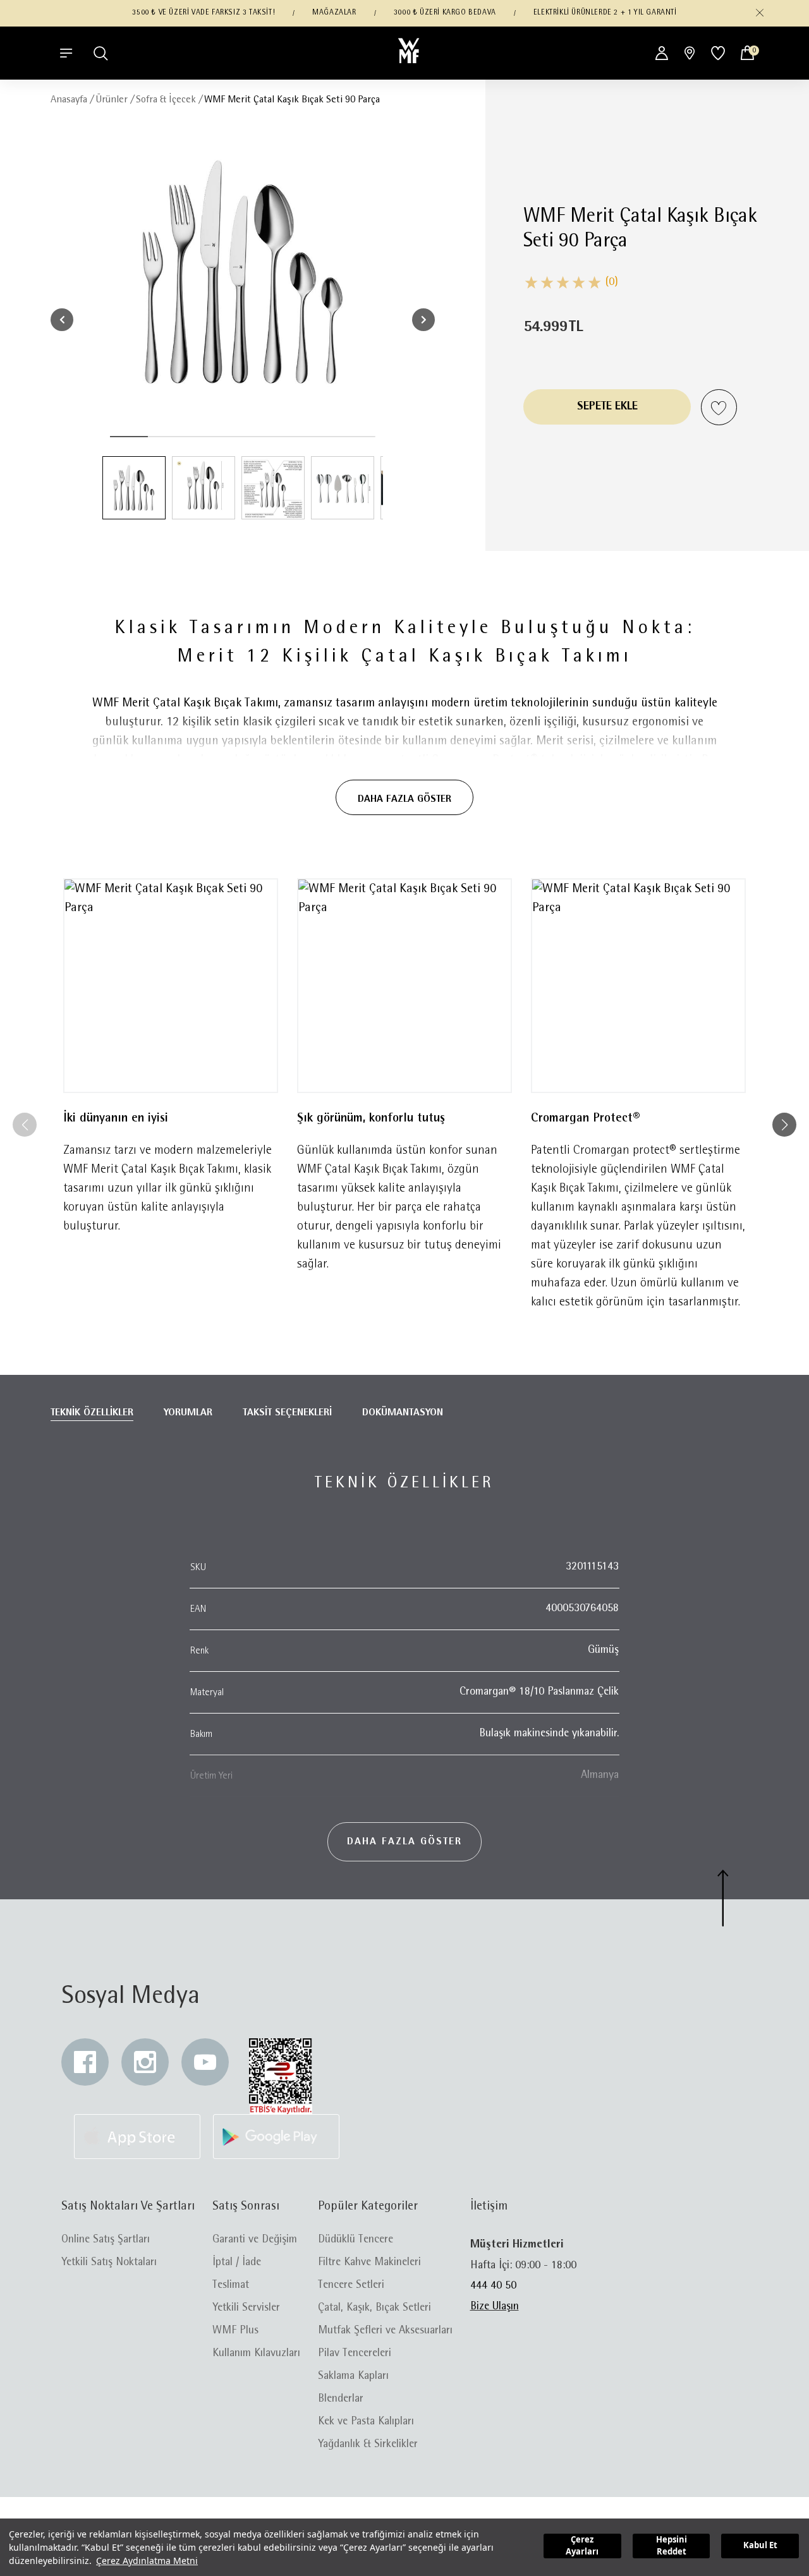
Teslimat (231, 2285)
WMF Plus (235, 2331)
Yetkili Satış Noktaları (109, 2263)
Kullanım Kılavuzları (256, 2354)
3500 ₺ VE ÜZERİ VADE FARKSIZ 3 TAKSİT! (204, 13)
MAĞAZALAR (334, 13)
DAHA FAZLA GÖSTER (404, 799)
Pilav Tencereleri (355, 2354)
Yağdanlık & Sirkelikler (368, 2445)
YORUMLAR (188, 1413)
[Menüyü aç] (66, 53)
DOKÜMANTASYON (403, 1413)
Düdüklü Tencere (356, 2240)
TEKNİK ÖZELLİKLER (92, 1413)
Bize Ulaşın (495, 2307)
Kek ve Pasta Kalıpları (366, 2422)
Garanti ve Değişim (255, 2240)
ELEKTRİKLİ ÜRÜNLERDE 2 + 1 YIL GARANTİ (605, 13)
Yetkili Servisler (246, 2308)
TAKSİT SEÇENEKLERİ (287, 1413)
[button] (760, 13)
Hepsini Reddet (672, 2546)
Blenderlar (341, 2399)
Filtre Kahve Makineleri (369, 2263)
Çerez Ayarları (582, 2546)
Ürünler (112, 100)
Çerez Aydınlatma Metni (147, 2561)
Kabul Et (760, 2545)
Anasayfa (69, 100)
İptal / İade (237, 2263)
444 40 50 (493, 2286)
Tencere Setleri (351, 2285)
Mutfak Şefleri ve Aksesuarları (385, 2331)
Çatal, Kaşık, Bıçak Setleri (374, 2308)
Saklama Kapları (353, 2376)
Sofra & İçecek (166, 100)
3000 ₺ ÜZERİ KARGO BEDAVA (445, 13)
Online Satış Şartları (106, 2240)
